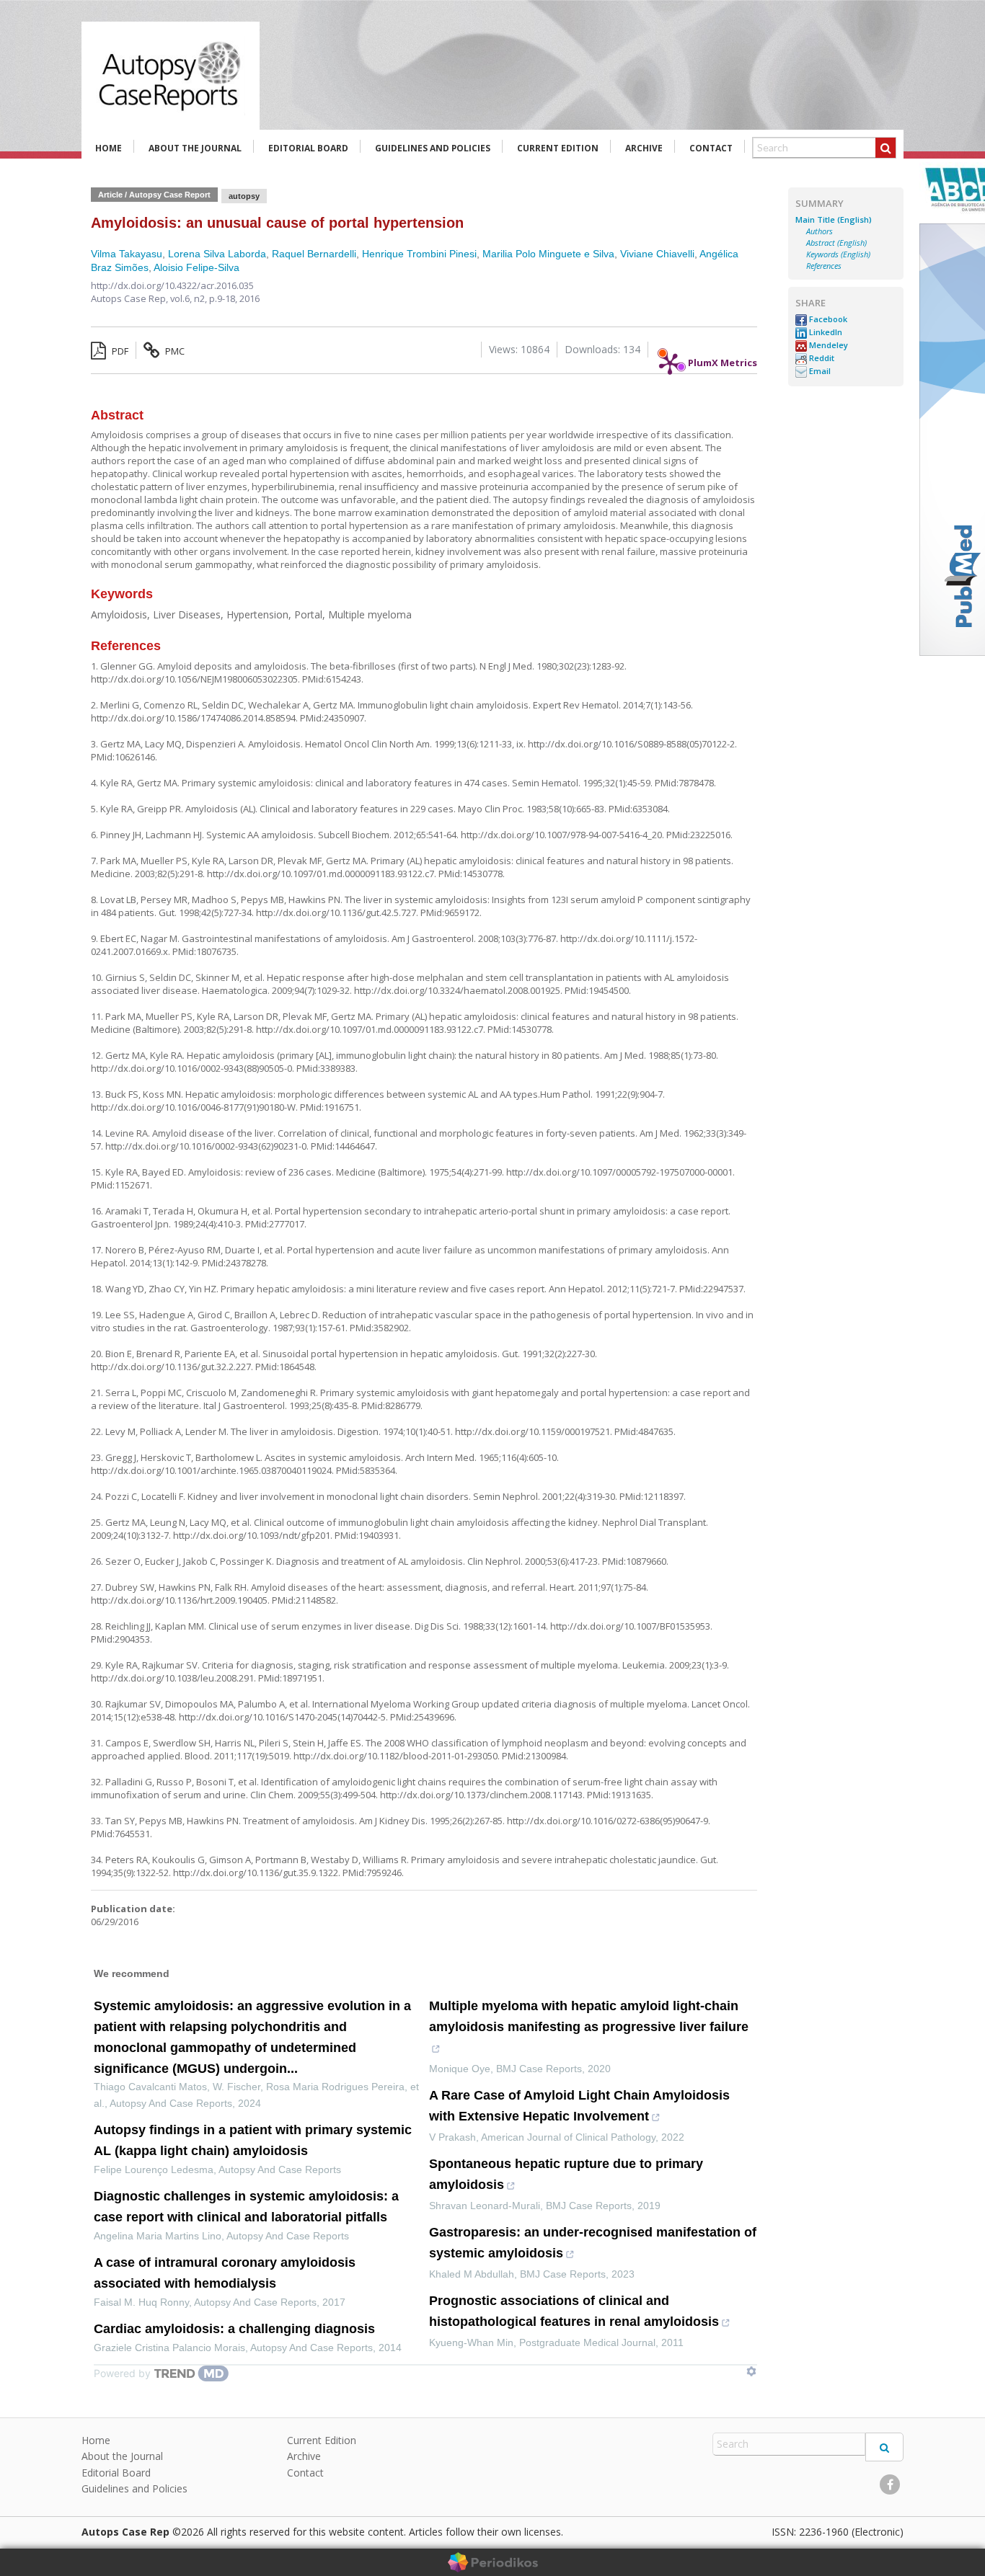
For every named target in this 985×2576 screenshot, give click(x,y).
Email (819, 371)
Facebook (827, 319)
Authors (820, 231)
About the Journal (195, 148)
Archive (644, 148)
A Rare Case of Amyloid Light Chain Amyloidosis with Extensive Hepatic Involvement (579, 2106)
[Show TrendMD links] (751, 2371)
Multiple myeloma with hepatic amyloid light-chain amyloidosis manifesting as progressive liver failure (589, 2016)
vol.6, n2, (190, 298)
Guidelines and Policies (433, 148)
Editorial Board (308, 148)
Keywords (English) (838, 254)
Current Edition (558, 148)
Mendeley (827, 345)
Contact (711, 148)
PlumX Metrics (723, 359)
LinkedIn (825, 332)
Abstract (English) (836, 243)
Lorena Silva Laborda (217, 254)
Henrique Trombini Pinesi (419, 254)
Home (109, 148)
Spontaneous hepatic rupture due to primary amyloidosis (566, 2174)
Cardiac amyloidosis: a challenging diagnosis (234, 2329)
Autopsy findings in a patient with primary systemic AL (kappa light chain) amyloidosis (253, 2140)
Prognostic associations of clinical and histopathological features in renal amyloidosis (574, 2311)
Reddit (821, 358)
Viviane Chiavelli (657, 254)
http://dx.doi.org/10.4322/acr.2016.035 (172, 285)
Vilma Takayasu (127, 254)
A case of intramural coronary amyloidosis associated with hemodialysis (225, 2273)
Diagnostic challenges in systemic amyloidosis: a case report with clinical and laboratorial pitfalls (246, 2207)
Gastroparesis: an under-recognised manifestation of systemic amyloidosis (593, 2243)
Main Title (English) (834, 220)
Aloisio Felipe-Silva (196, 267)
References (824, 266)
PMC (174, 351)
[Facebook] (890, 2484)
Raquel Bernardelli (314, 254)
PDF (119, 351)
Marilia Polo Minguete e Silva (548, 254)
